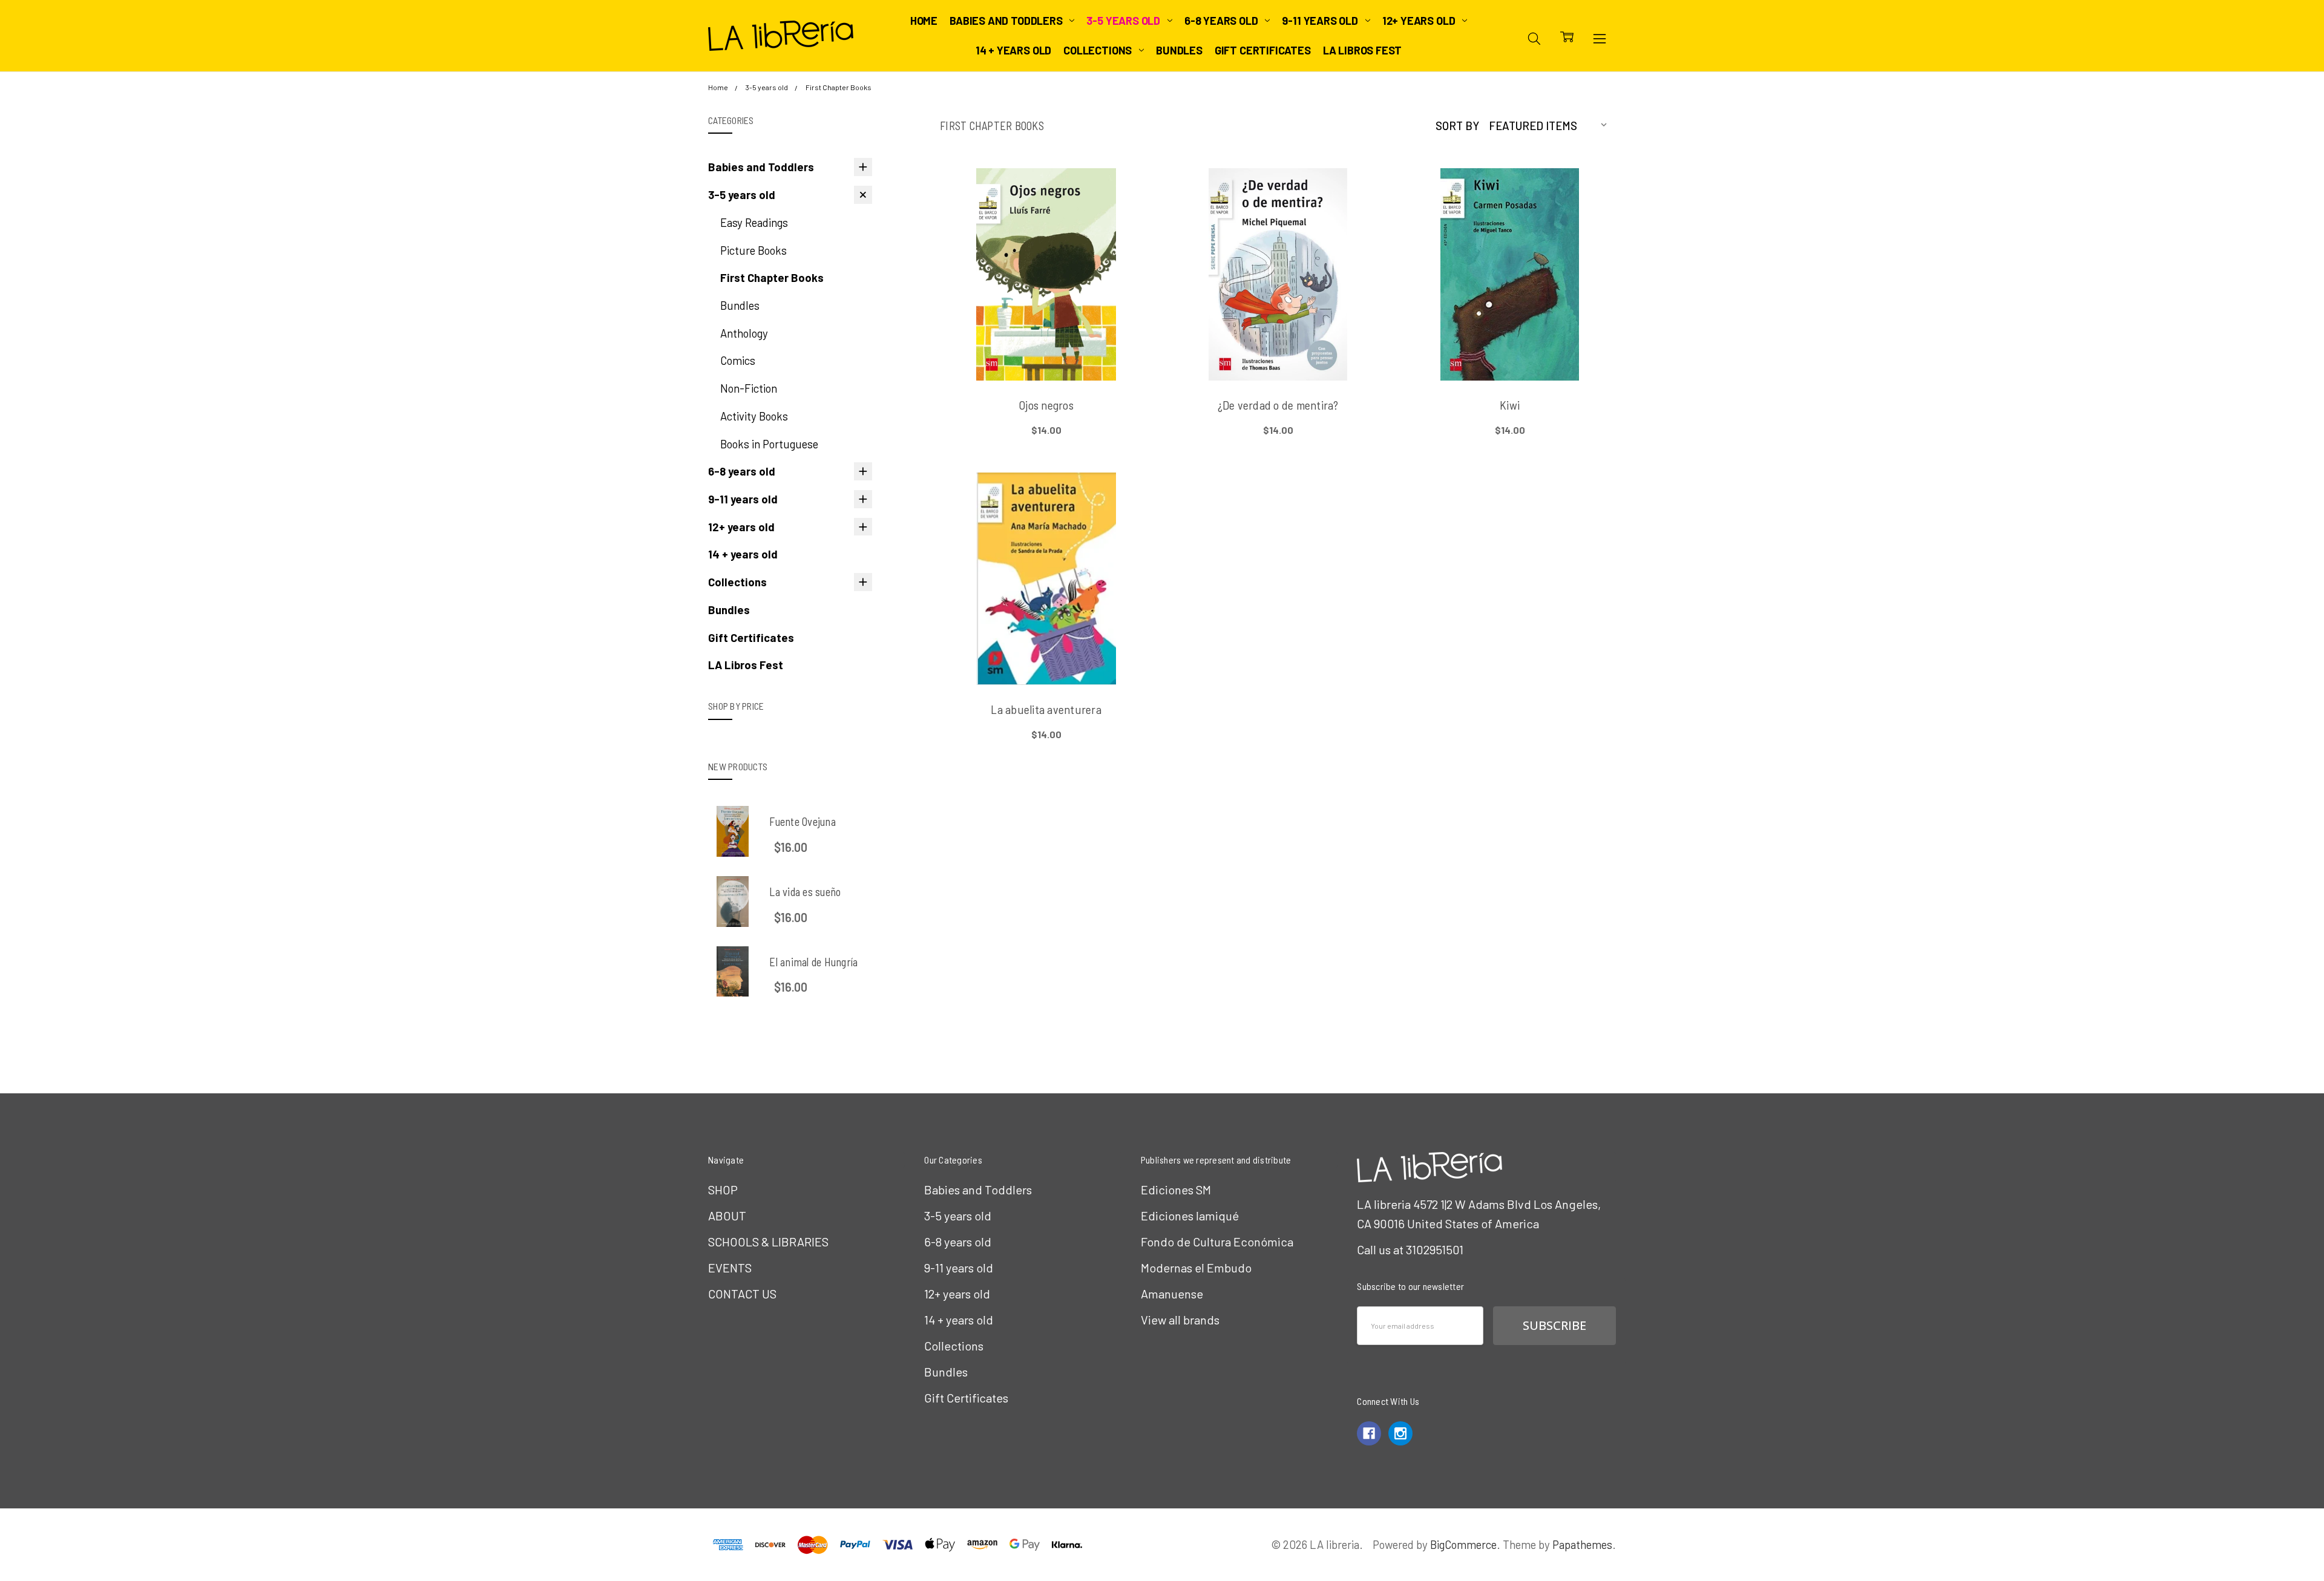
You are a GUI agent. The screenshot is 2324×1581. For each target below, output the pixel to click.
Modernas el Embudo (1196, 1268)
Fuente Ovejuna (803, 821)
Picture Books (753, 250)
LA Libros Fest (1362, 50)
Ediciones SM (1176, 1190)
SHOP (723, 1190)
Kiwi (1510, 405)
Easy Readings (754, 222)
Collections (1099, 50)
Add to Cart (1046, 318)
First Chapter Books (772, 277)
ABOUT (727, 1216)
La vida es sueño (805, 892)
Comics (738, 360)
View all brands (1180, 1320)
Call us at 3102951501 (1410, 1249)
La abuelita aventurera (1046, 709)
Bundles (1179, 50)
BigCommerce (1463, 1544)
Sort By (1457, 126)
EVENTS (730, 1268)
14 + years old (1013, 50)
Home (924, 21)
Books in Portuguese (769, 444)
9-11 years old (1321, 21)
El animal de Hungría (813, 962)
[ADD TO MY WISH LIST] (1124, 218)
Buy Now (1046, 348)
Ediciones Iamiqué (1190, 1216)
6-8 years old (1222, 21)
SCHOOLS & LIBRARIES (768, 1242)
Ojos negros (1046, 405)
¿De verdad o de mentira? (1278, 405)
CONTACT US (742, 1294)
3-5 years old (1124, 21)
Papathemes (1582, 1544)
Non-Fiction (749, 388)
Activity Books (754, 416)
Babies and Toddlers (1007, 21)
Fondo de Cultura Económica (1217, 1242)
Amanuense (1172, 1294)
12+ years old (1420, 21)
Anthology (744, 333)
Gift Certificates (1263, 50)
